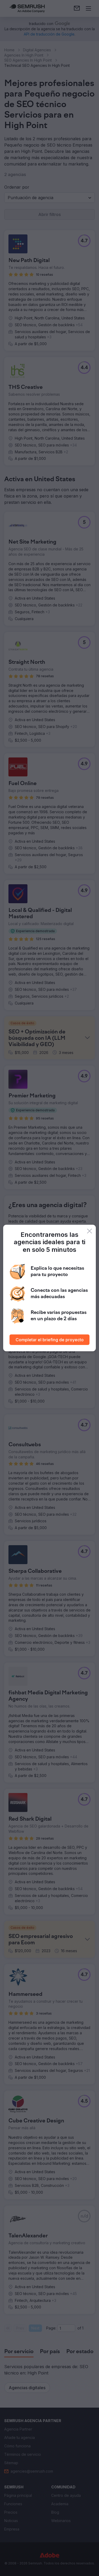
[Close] (89, 1231)
